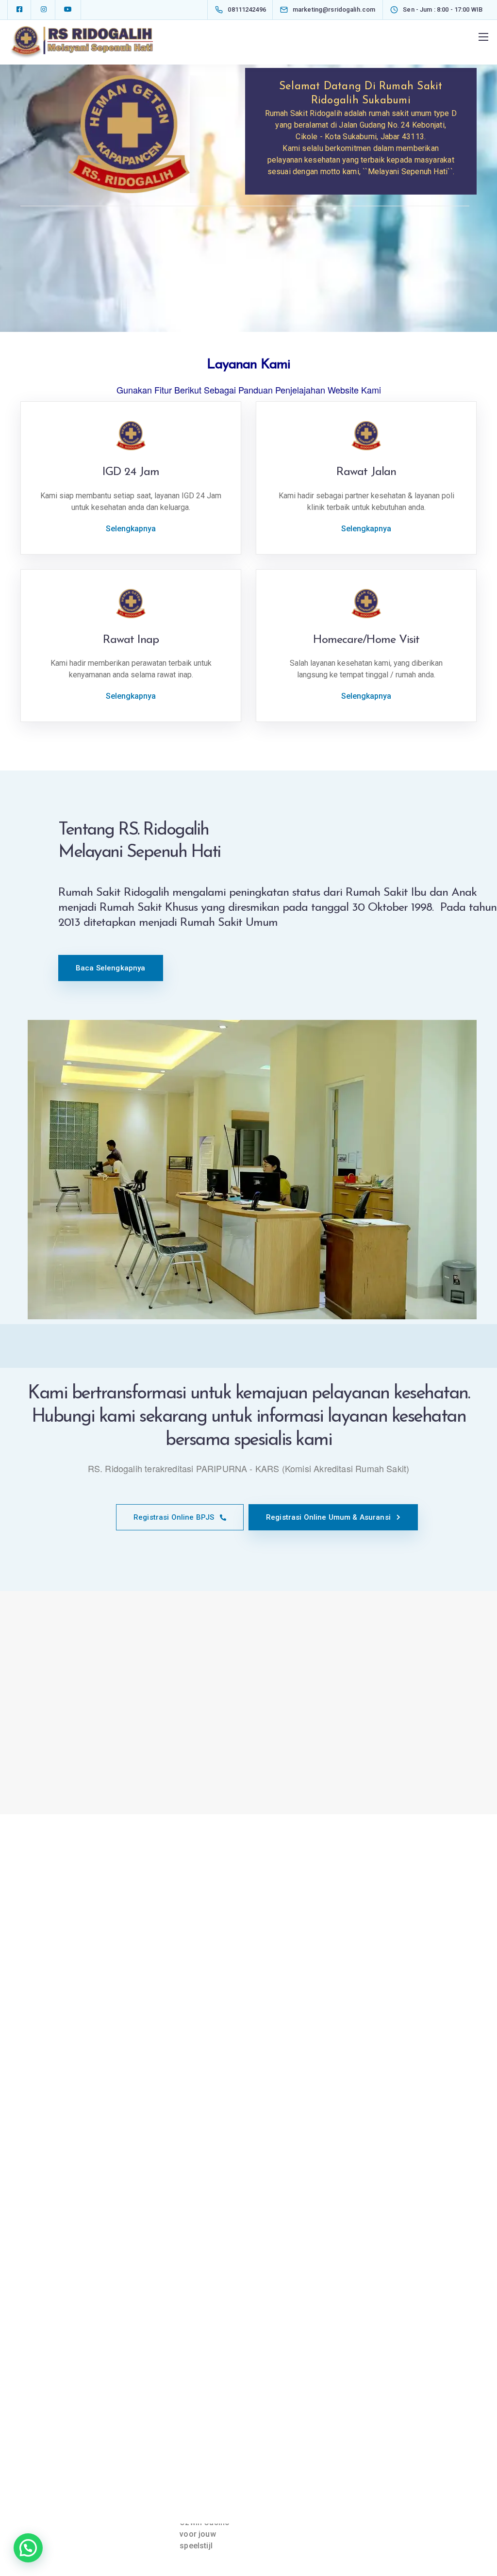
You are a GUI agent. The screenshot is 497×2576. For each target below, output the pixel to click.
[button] (28, 2548)
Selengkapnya (131, 529)
